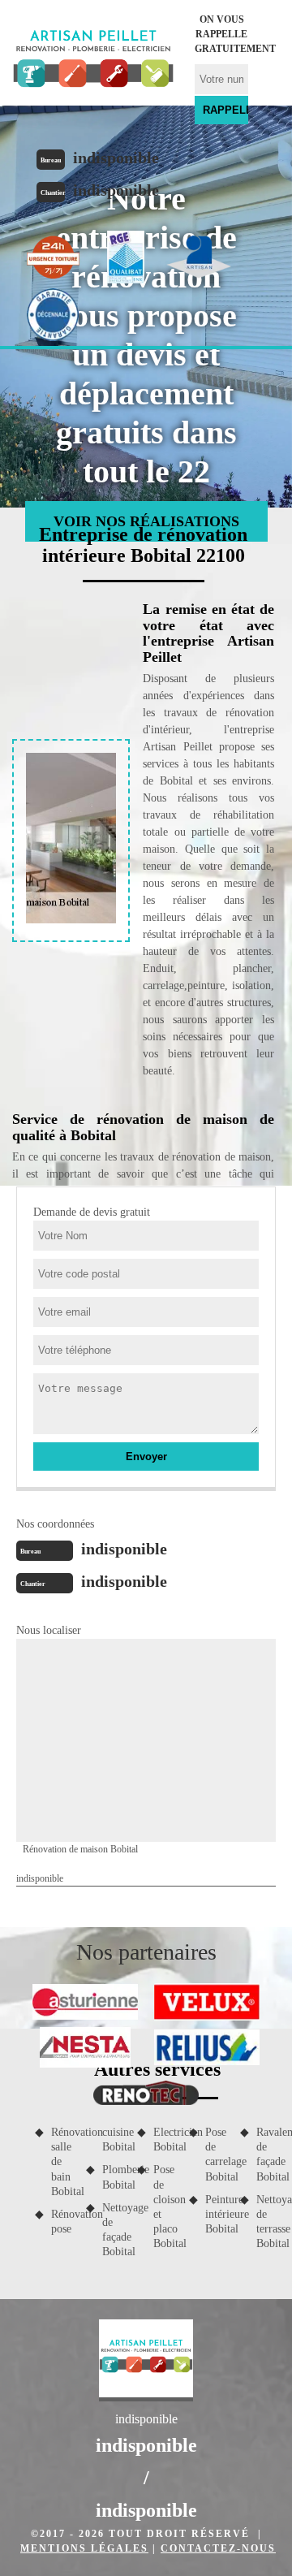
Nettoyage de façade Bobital (114, 2230)
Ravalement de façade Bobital (268, 2155)
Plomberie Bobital (114, 2177)
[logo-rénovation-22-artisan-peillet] (93, 61)
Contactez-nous (218, 2548)
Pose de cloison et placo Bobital (165, 2206)
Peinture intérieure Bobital (217, 2214)
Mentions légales (84, 2548)
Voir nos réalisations (146, 521)
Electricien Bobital (165, 2139)
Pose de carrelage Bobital (217, 2155)
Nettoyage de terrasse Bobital (268, 2222)
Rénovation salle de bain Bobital (63, 2162)
